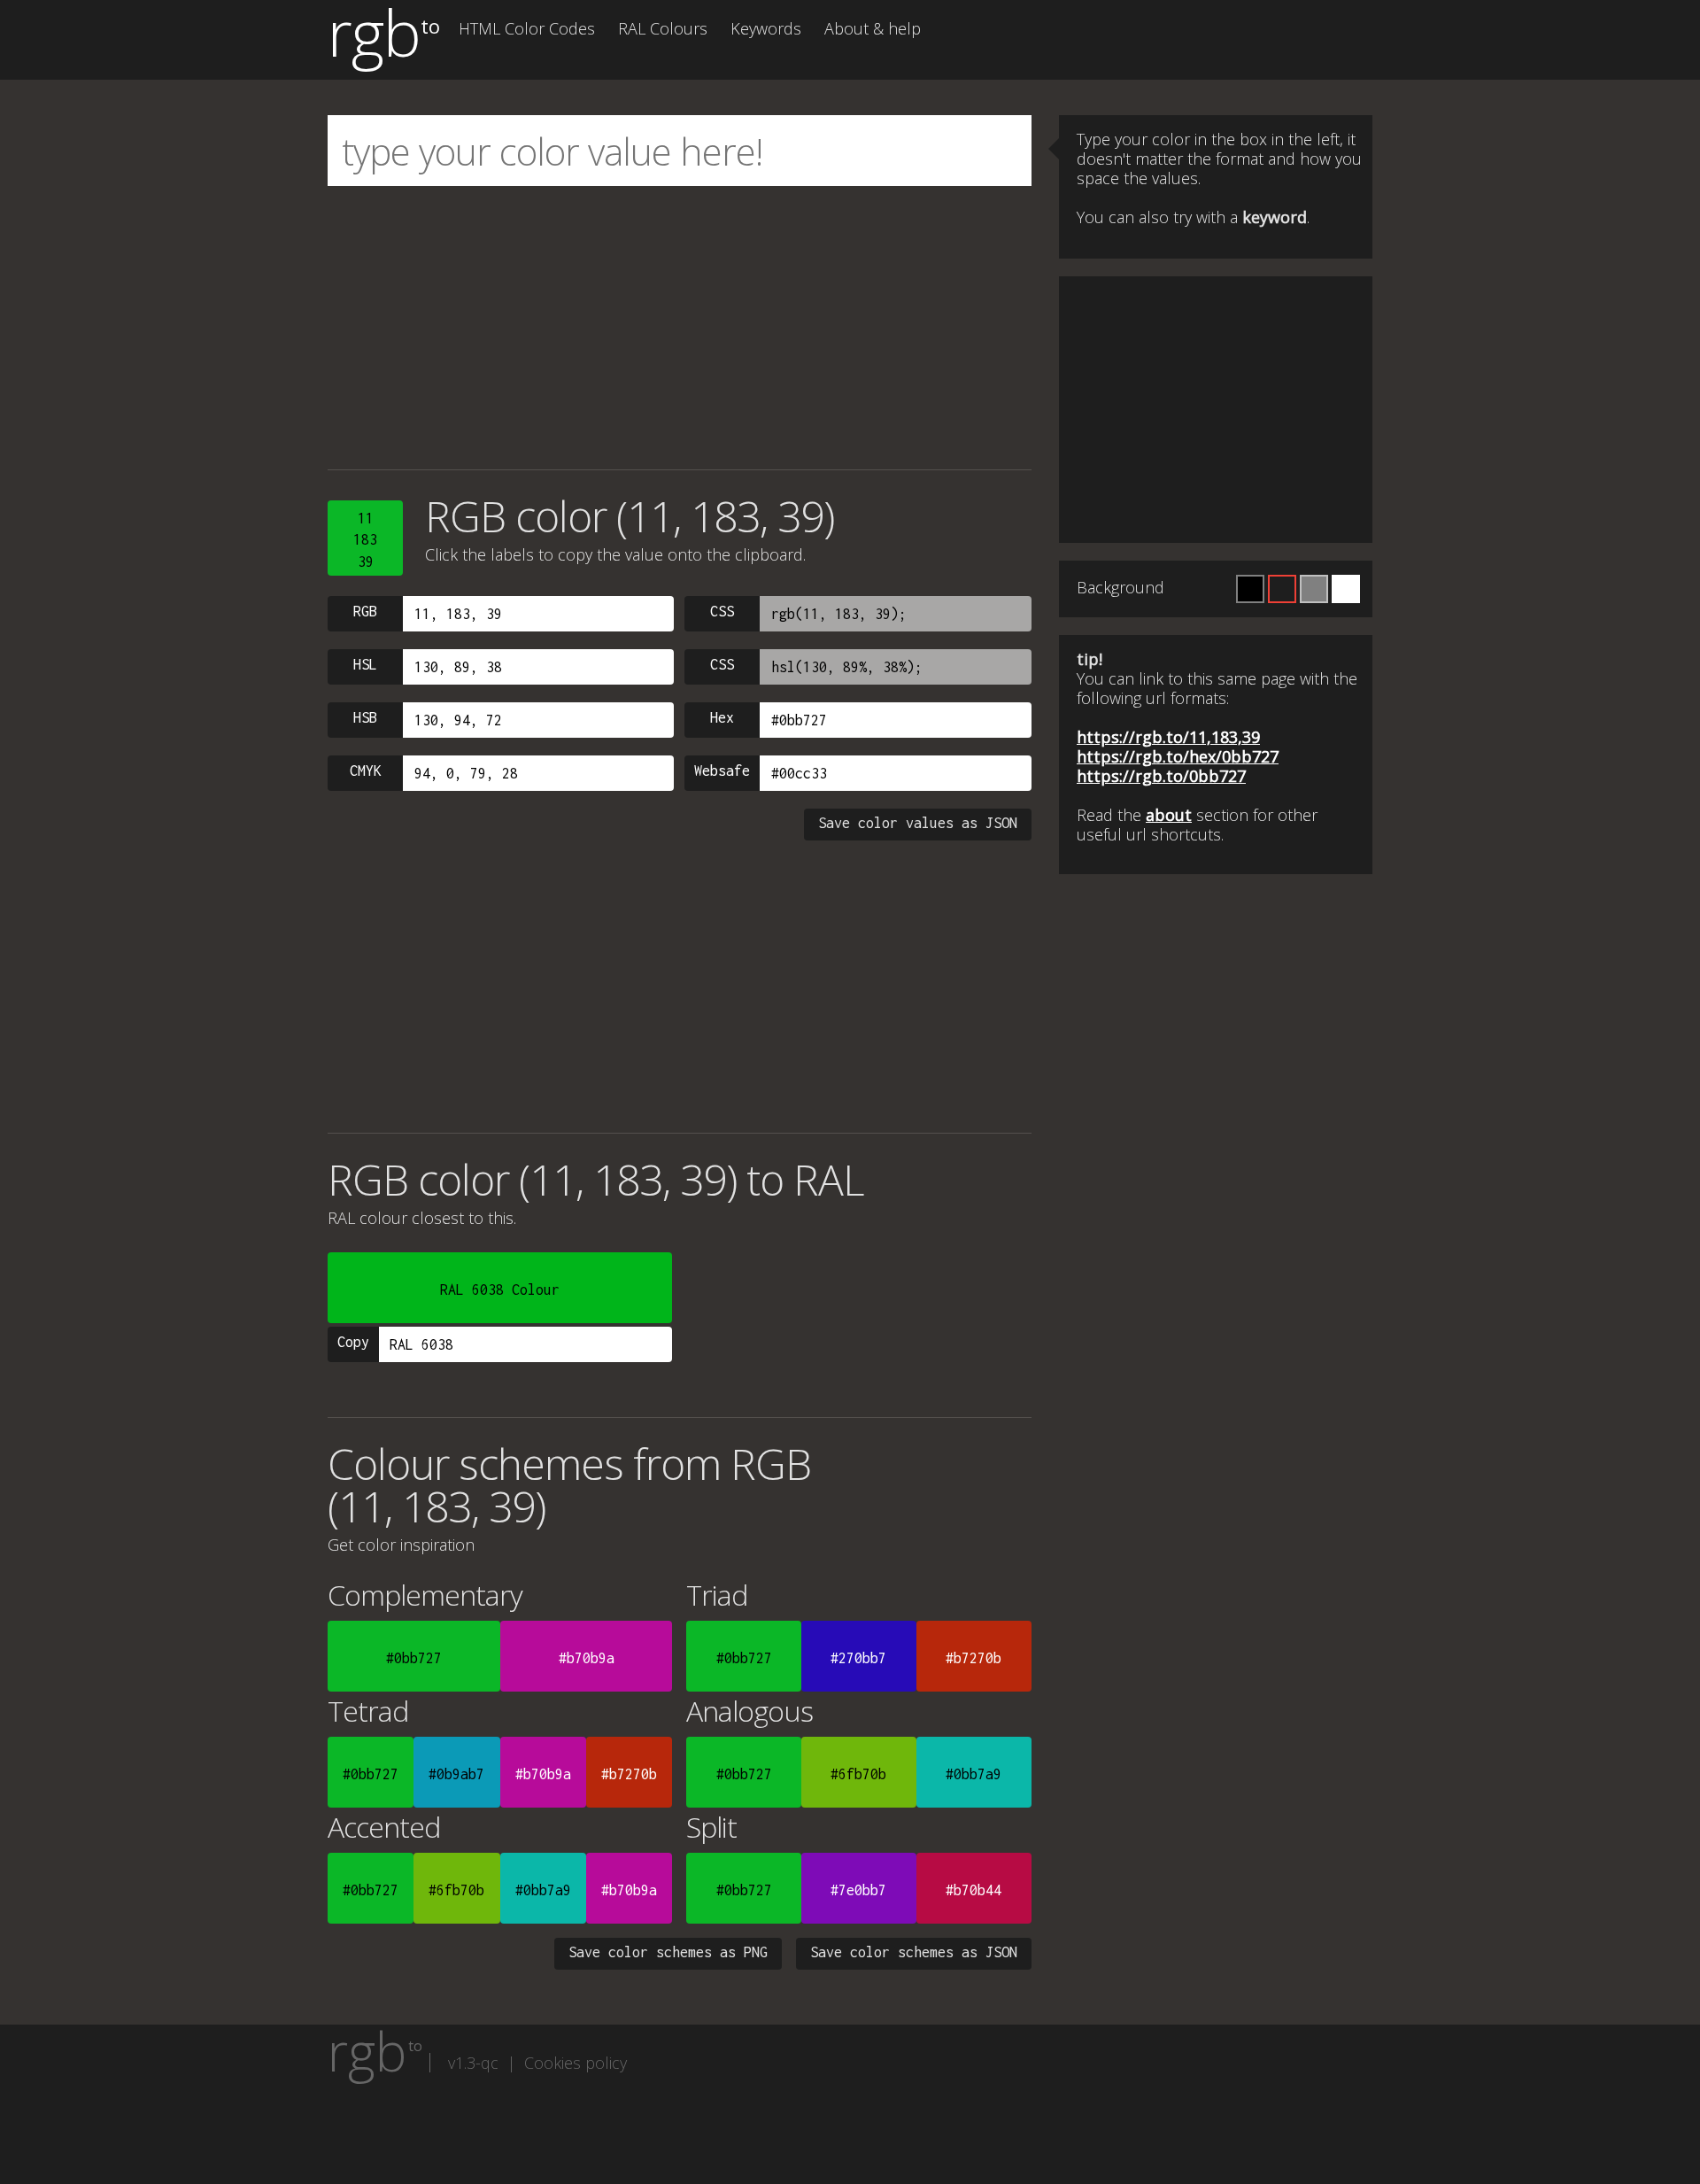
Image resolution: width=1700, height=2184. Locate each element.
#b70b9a (587, 1658)
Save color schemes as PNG (668, 1952)
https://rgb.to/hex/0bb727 (1178, 756)
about (1169, 815)
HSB (365, 717)
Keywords (766, 28)
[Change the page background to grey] (1314, 589)
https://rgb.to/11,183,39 (1168, 737)
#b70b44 (974, 1890)
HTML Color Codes (527, 28)
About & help (873, 28)
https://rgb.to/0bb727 (1161, 776)
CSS (722, 611)
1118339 (365, 540)
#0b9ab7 (456, 1774)
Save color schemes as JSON (914, 1952)
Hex (722, 717)
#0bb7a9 (974, 1774)
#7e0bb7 (858, 1890)
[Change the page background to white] (1346, 589)
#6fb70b (858, 1774)
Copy (353, 1342)
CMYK (366, 771)
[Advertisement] (680, 328)
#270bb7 (858, 1658)
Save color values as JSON (918, 823)
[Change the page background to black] (1250, 589)
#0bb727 (414, 1658)
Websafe (722, 771)
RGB (365, 611)
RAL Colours (663, 28)
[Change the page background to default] (1282, 589)
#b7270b (974, 1658)
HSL (365, 664)
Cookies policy (576, 2063)
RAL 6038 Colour (500, 1289)
